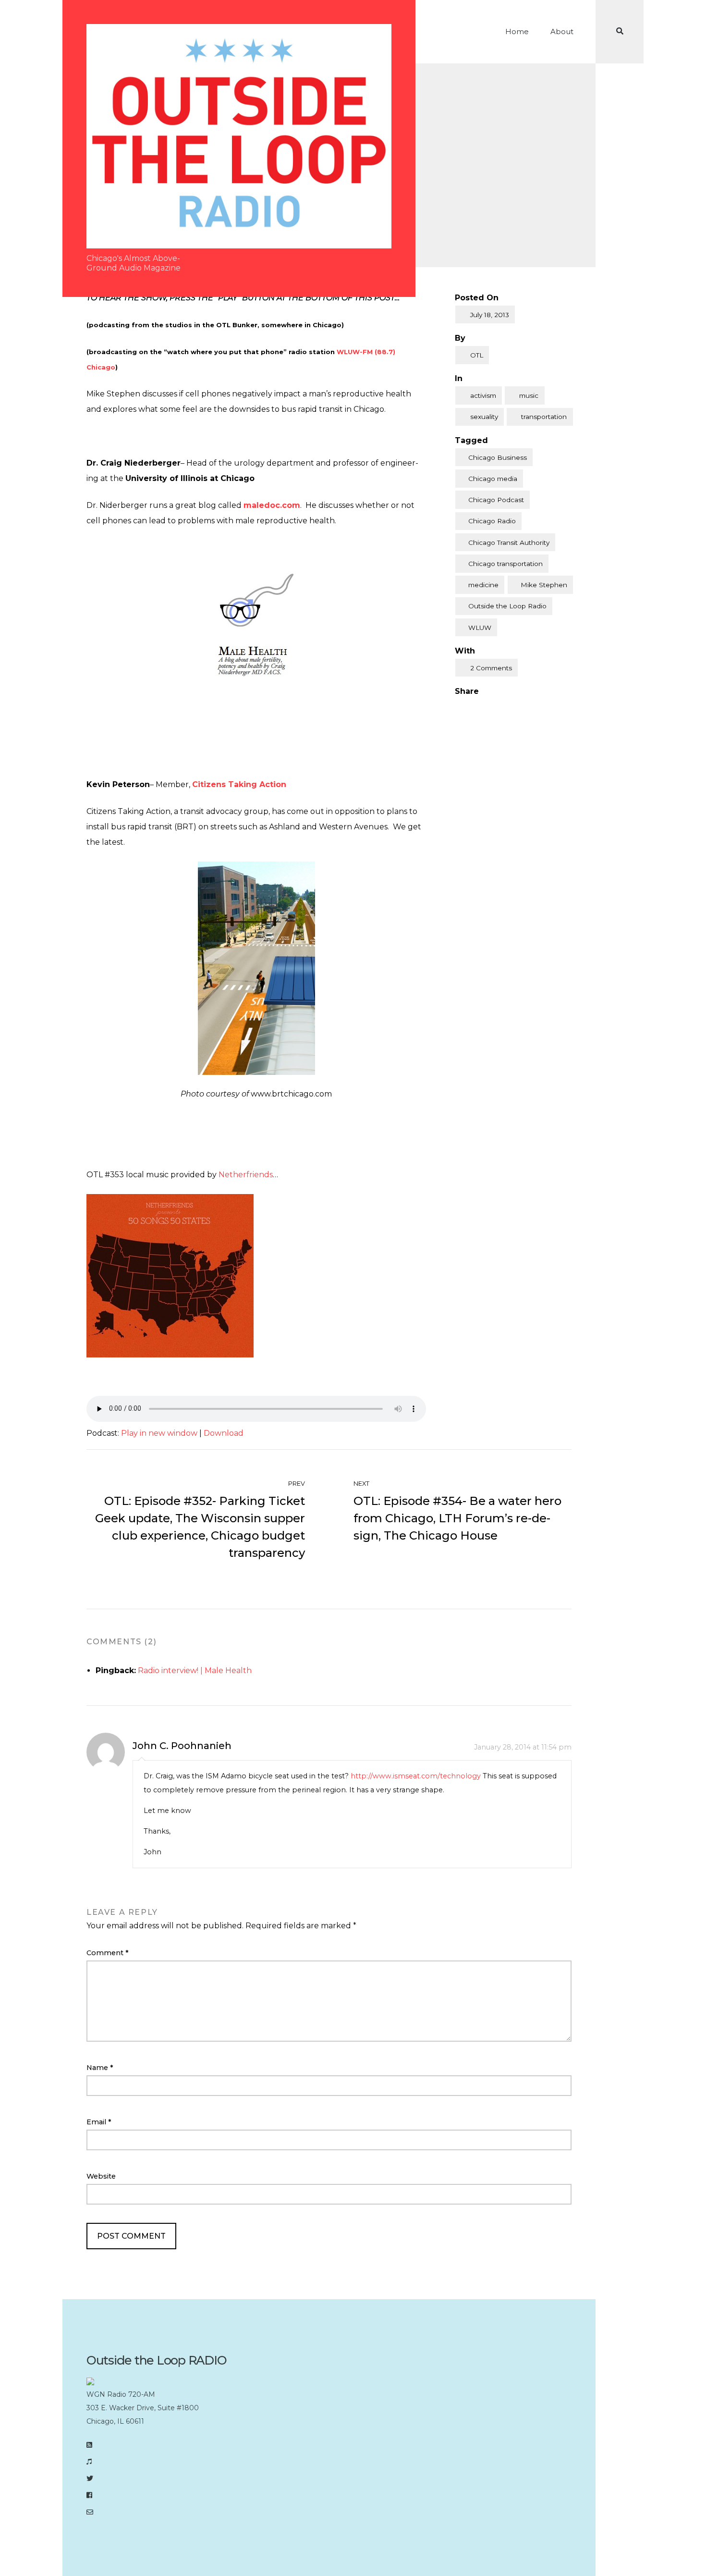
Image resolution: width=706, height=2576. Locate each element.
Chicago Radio (492, 521)
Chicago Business (498, 457)
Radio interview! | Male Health (195, 1670)
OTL (477, 355)
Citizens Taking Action (239, 784)
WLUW (480, 628)
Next (362, 1484)
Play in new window (159, 1433)
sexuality (484, 417)
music (529, 395)
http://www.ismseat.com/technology (416, 1776)
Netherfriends (246, 1175)
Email (99, 2122)
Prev (296, 1484)
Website (101, 2176)
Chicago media (493, 479)
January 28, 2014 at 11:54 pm (523, 1747)
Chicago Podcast (496, 500)
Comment (108, 1953)
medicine (483, 585)
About (562, 31)
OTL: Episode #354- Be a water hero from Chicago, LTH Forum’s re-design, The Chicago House (457, 1518)
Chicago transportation (505, 564)
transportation (544, 417)
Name (100, 2068)
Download (224, 1433)
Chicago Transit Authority (509, 542)
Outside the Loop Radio (507, 606)
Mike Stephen (544, 585)
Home (517, 31)
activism (483, 395)
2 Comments (491, 668)
